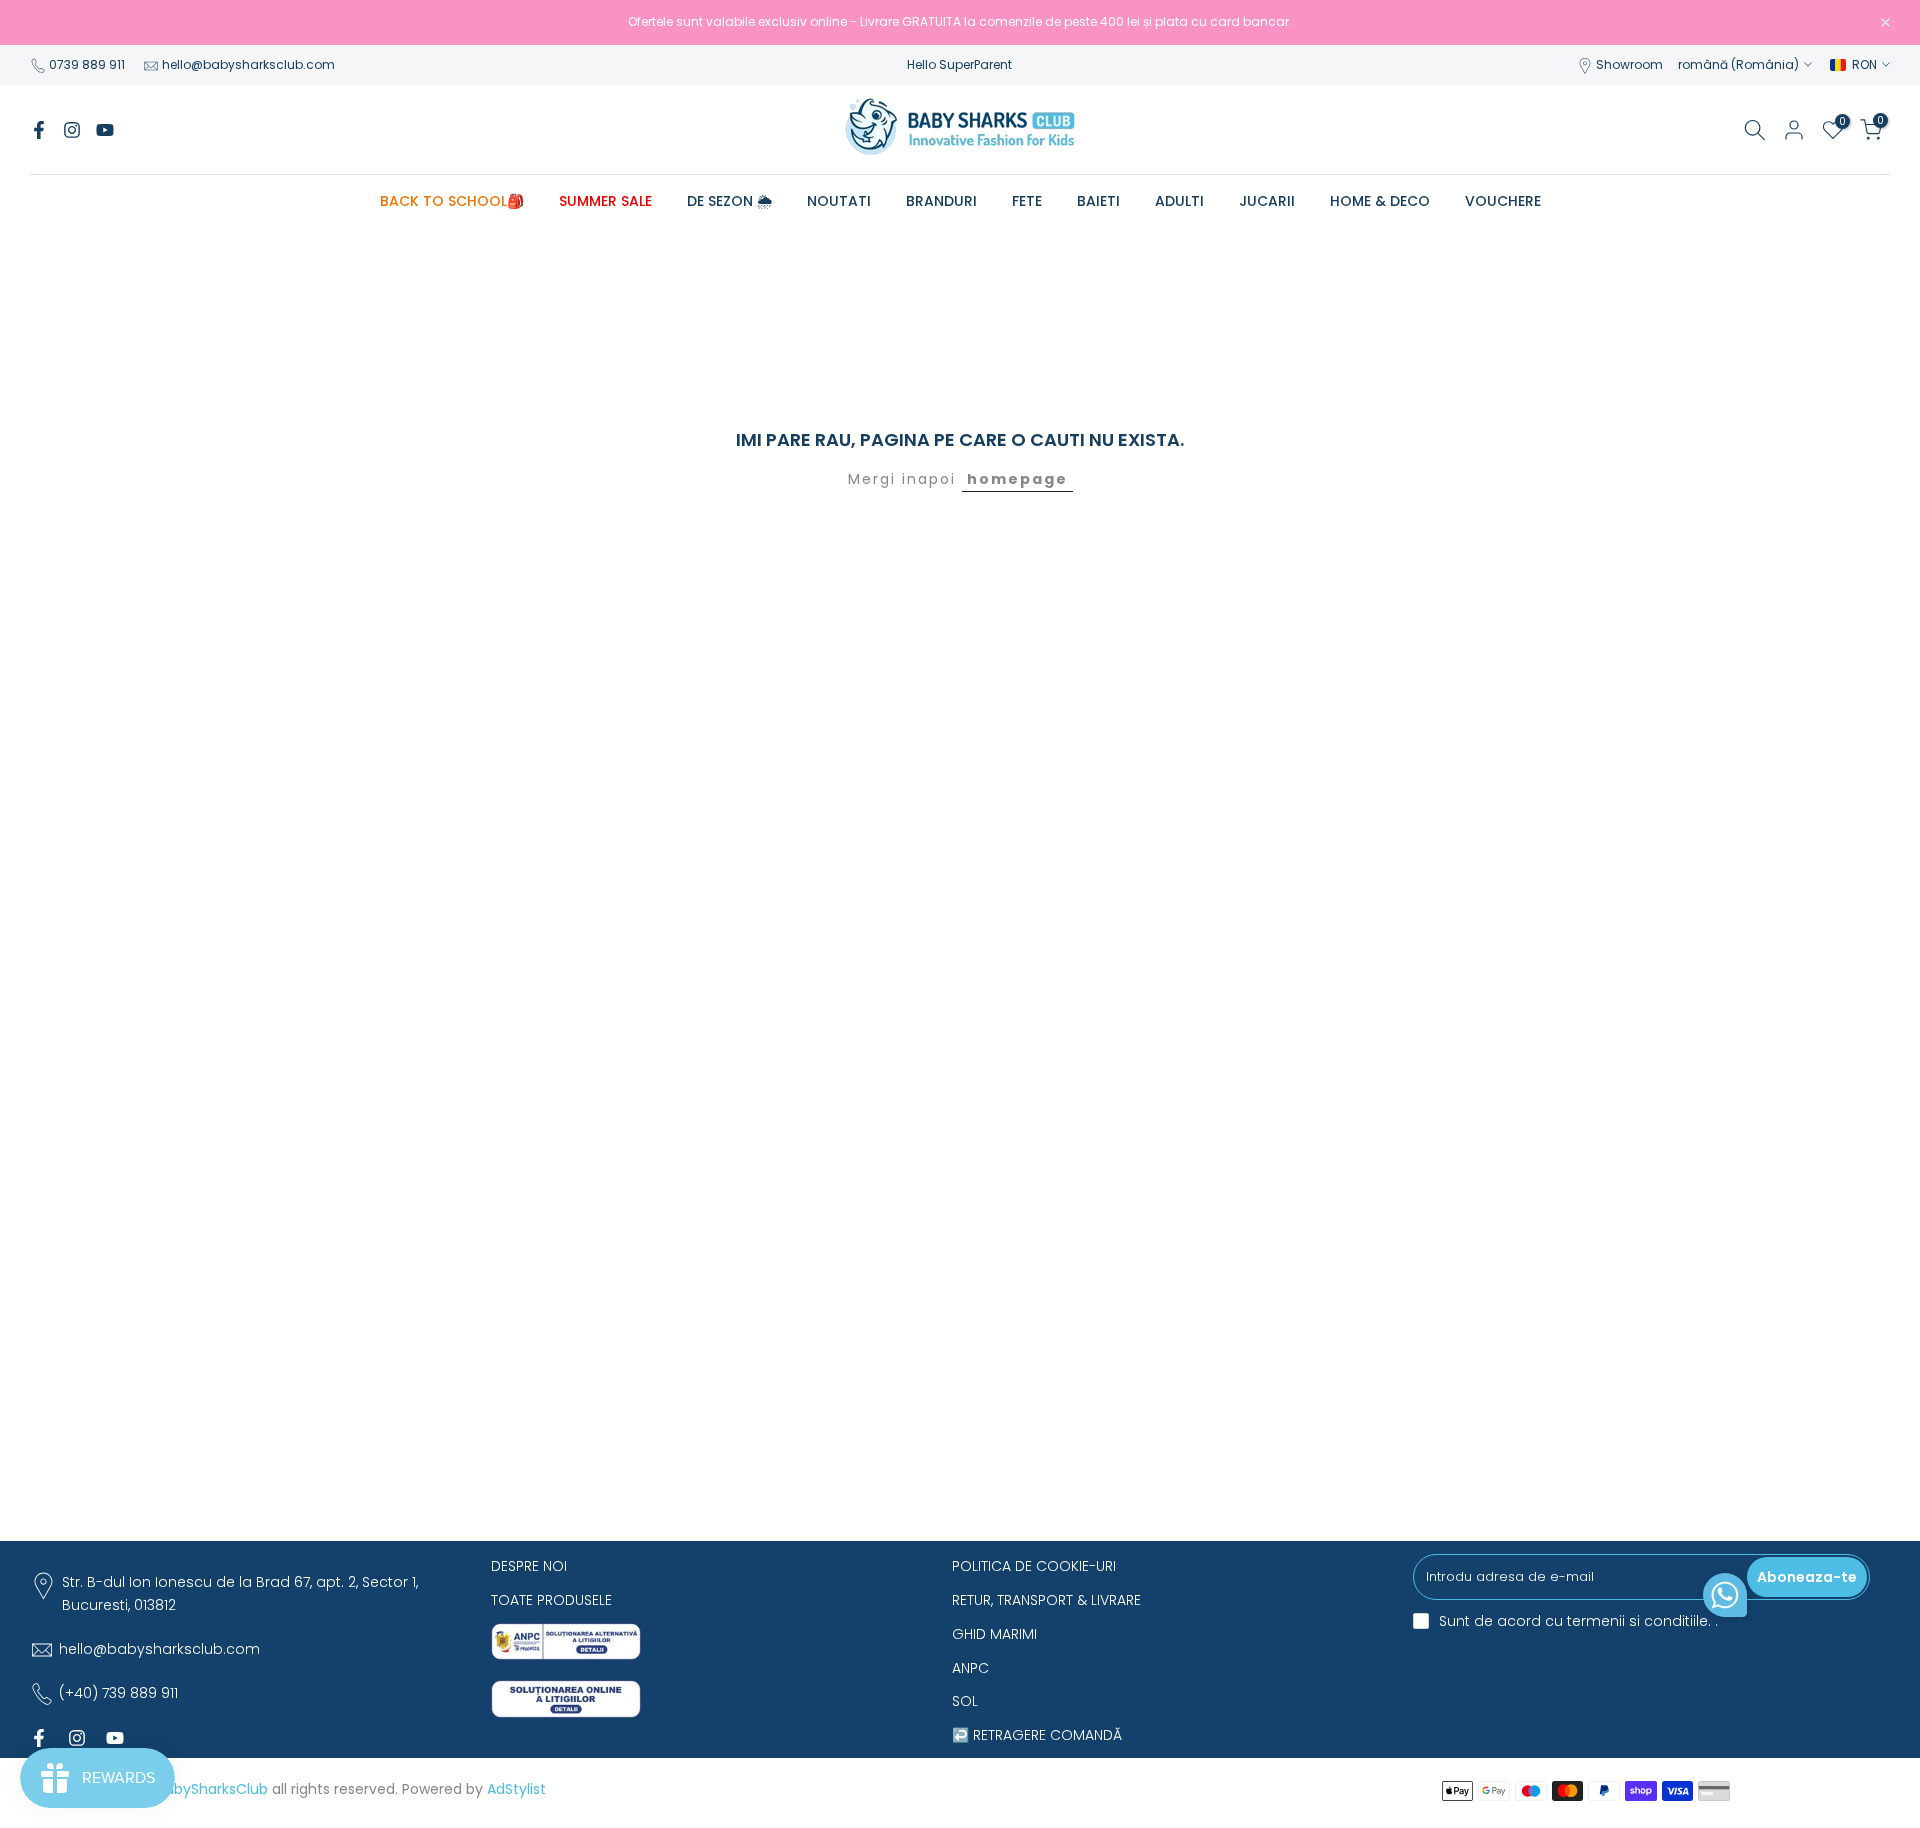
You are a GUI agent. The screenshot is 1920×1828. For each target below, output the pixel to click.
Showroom (1629, 64)
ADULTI (1179, 201)
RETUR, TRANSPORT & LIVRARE (1046, 1600)
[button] (1725, 1600)
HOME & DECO (1380, 201)
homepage (1017, 479)
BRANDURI (941, 201)
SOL (965, 1701)
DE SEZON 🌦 (729, 201)
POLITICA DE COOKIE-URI (1034, 1566)
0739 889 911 (87, 64)
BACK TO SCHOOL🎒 (452, 201)
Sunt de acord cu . (1578, 1621)
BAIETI (1098, 201)
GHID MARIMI (994, 1634)
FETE (1027, 201)
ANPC (970, 1668)
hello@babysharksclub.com (248, 64)
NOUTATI (839, 201)
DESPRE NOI (529, 1566)
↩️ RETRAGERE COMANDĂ (1037, 1735)
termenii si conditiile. (1641, 1621)
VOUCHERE (1503, 201)
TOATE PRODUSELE (551, 1600)
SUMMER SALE (605, 201)
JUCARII (1267, 201)
